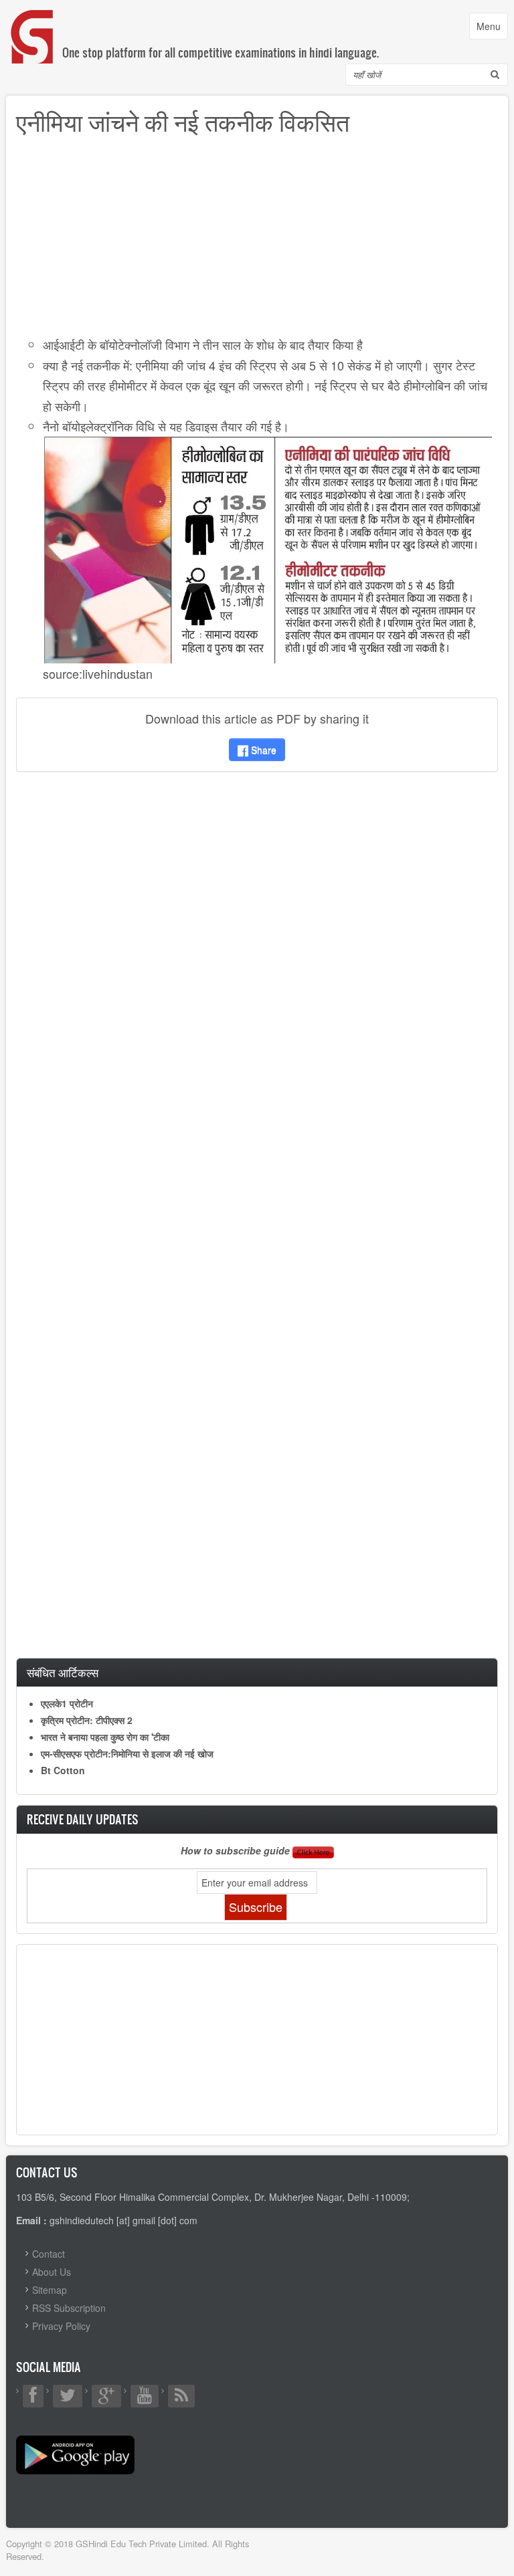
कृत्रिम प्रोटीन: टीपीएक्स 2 (87, 1720)
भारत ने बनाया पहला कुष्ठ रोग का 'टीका (105, 1737)
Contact (49, 2254)
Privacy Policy (61, 2326)
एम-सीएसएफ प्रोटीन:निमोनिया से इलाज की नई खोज (127, 1753)
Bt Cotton (63, 1770)
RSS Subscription (69, 2308)
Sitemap (50, 2290)
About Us (52, 2272)
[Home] (33, 23)
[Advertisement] (257, 241)
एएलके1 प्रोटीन (67, 1703)
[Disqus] (257, 959)
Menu (492, 29)
